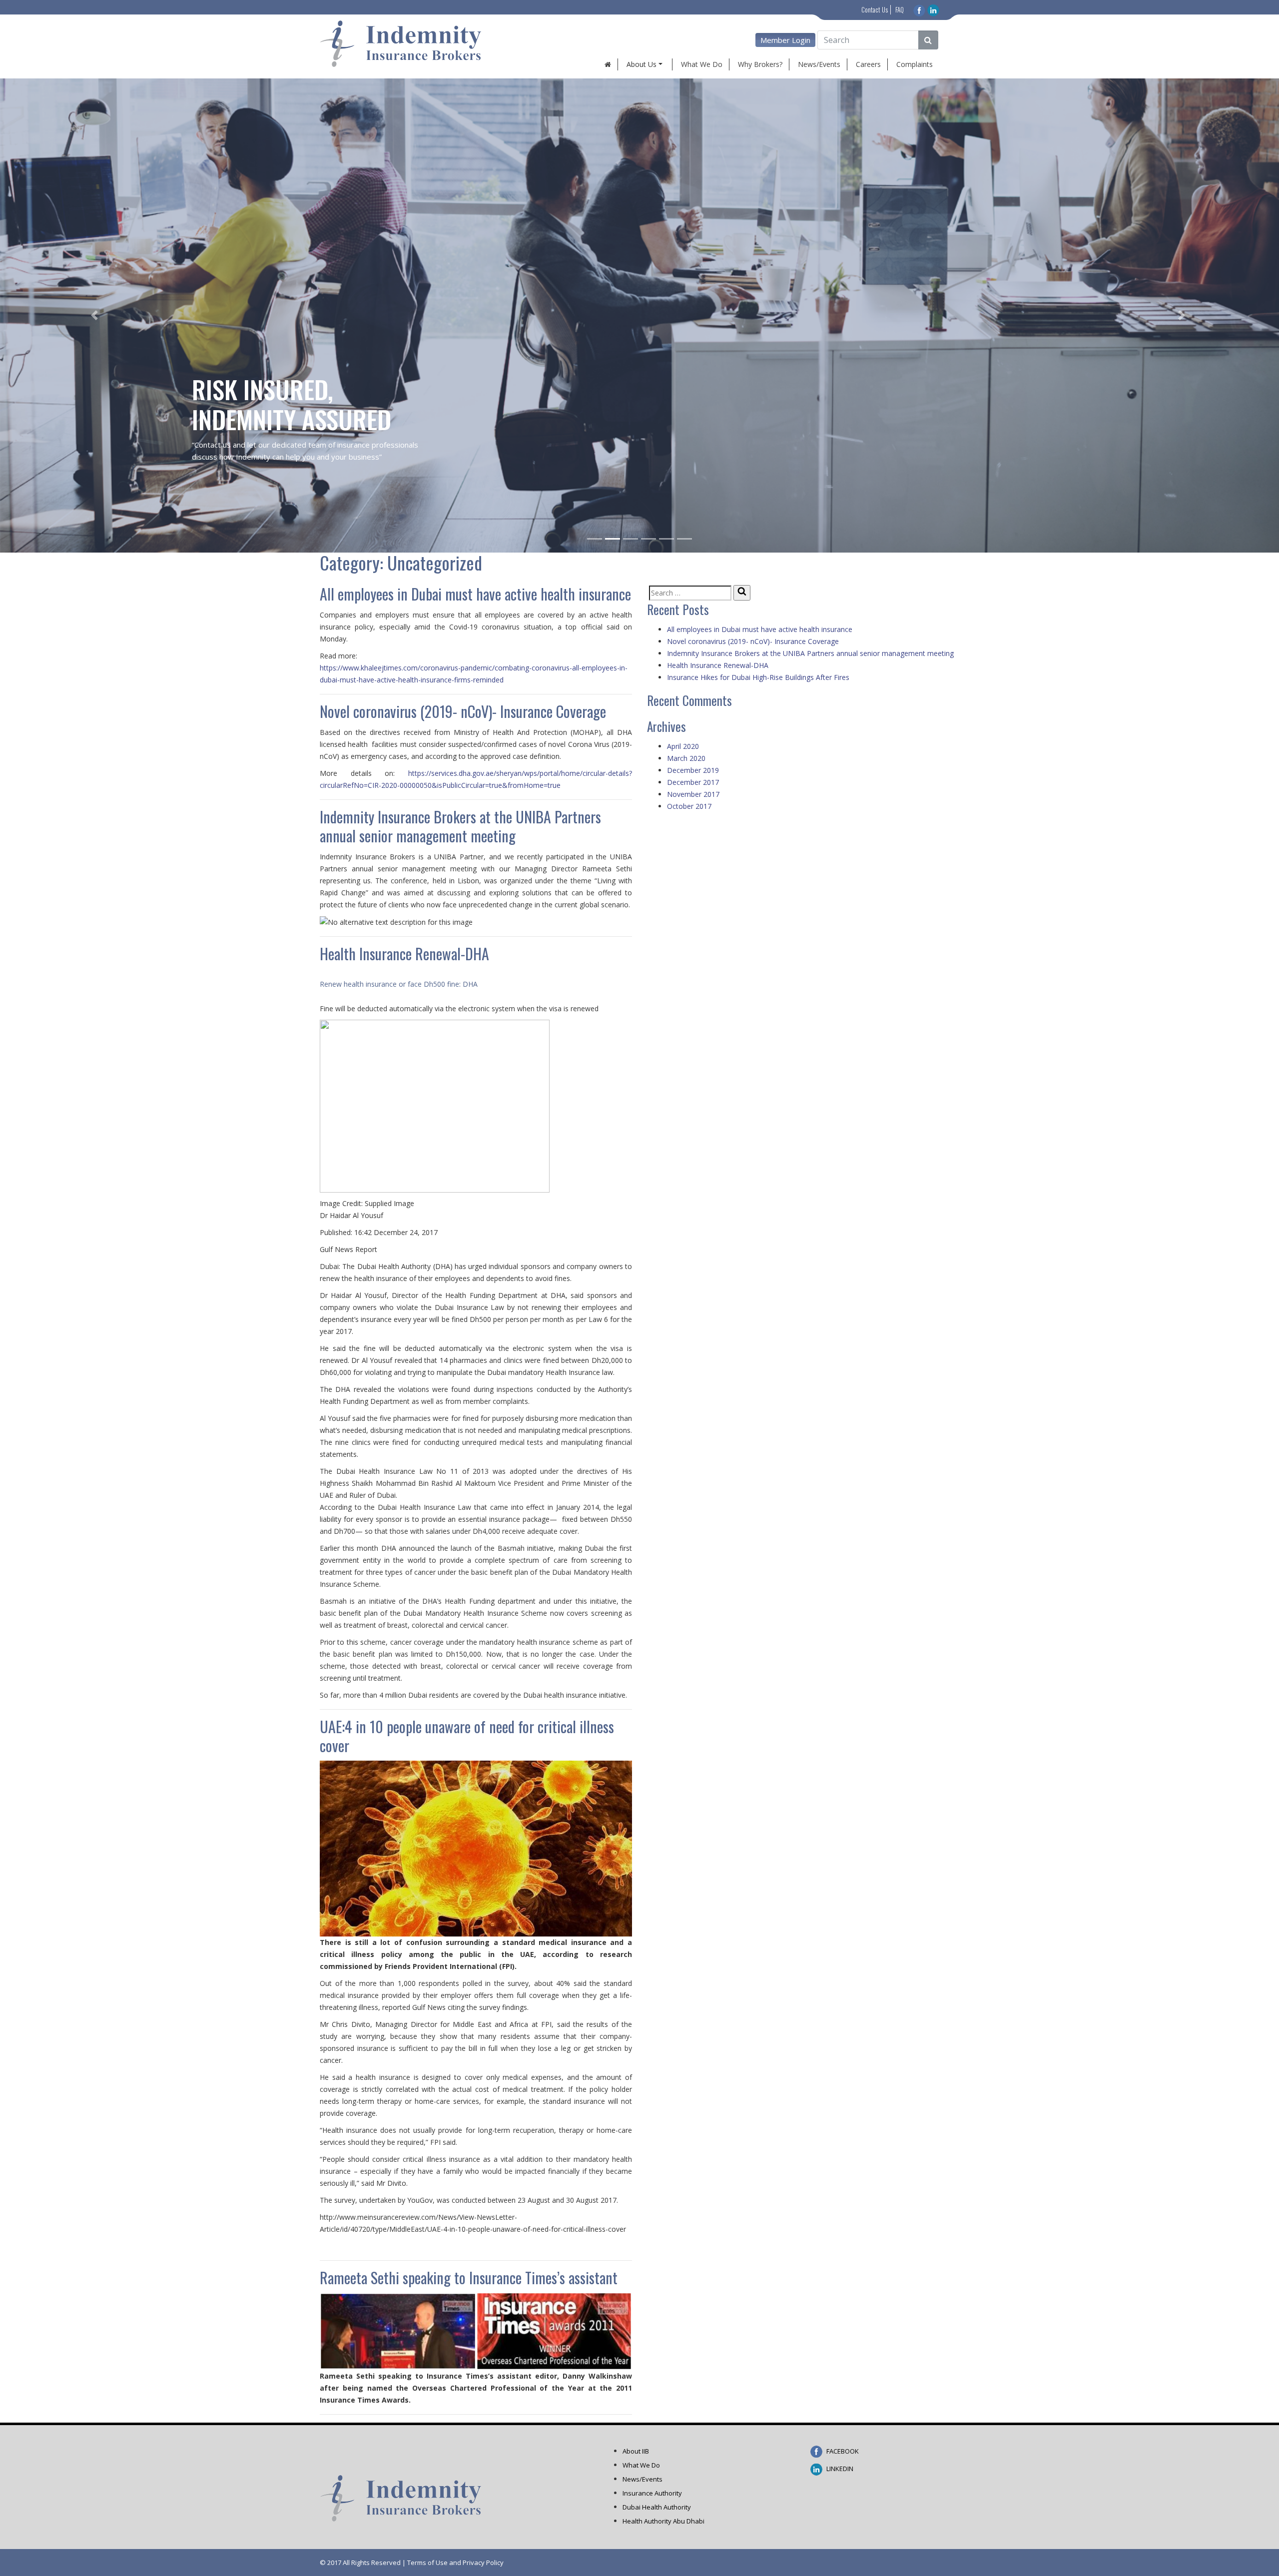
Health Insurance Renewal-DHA (404, 954)
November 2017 (693, 794)
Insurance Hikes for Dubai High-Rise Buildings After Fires (758, 677)
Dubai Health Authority (657, 2507)
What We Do (702, 64)
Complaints (915, 64)
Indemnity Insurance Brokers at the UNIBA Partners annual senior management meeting (460, 826)
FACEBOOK (842, 2451)
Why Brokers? (760, 64)
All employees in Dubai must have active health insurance (475, 594)
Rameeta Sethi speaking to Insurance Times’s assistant (469, 2277)
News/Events (819, 64)
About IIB (636, 2451)
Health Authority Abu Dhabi (663, 2521)
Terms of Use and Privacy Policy (455, 2563)
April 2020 (683, 746)
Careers (868, 64)
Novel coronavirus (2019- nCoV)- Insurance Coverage (463, 711)
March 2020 (686, 758)
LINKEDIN (839, 2469)
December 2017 (693, 782)
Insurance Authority (652, 2493)
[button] (96, 316)
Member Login (785, 40)
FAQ (900, 9)
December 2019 (693, 770)
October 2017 (689, 806)
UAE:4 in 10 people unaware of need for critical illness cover (467, 1736)
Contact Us (875, 9)
